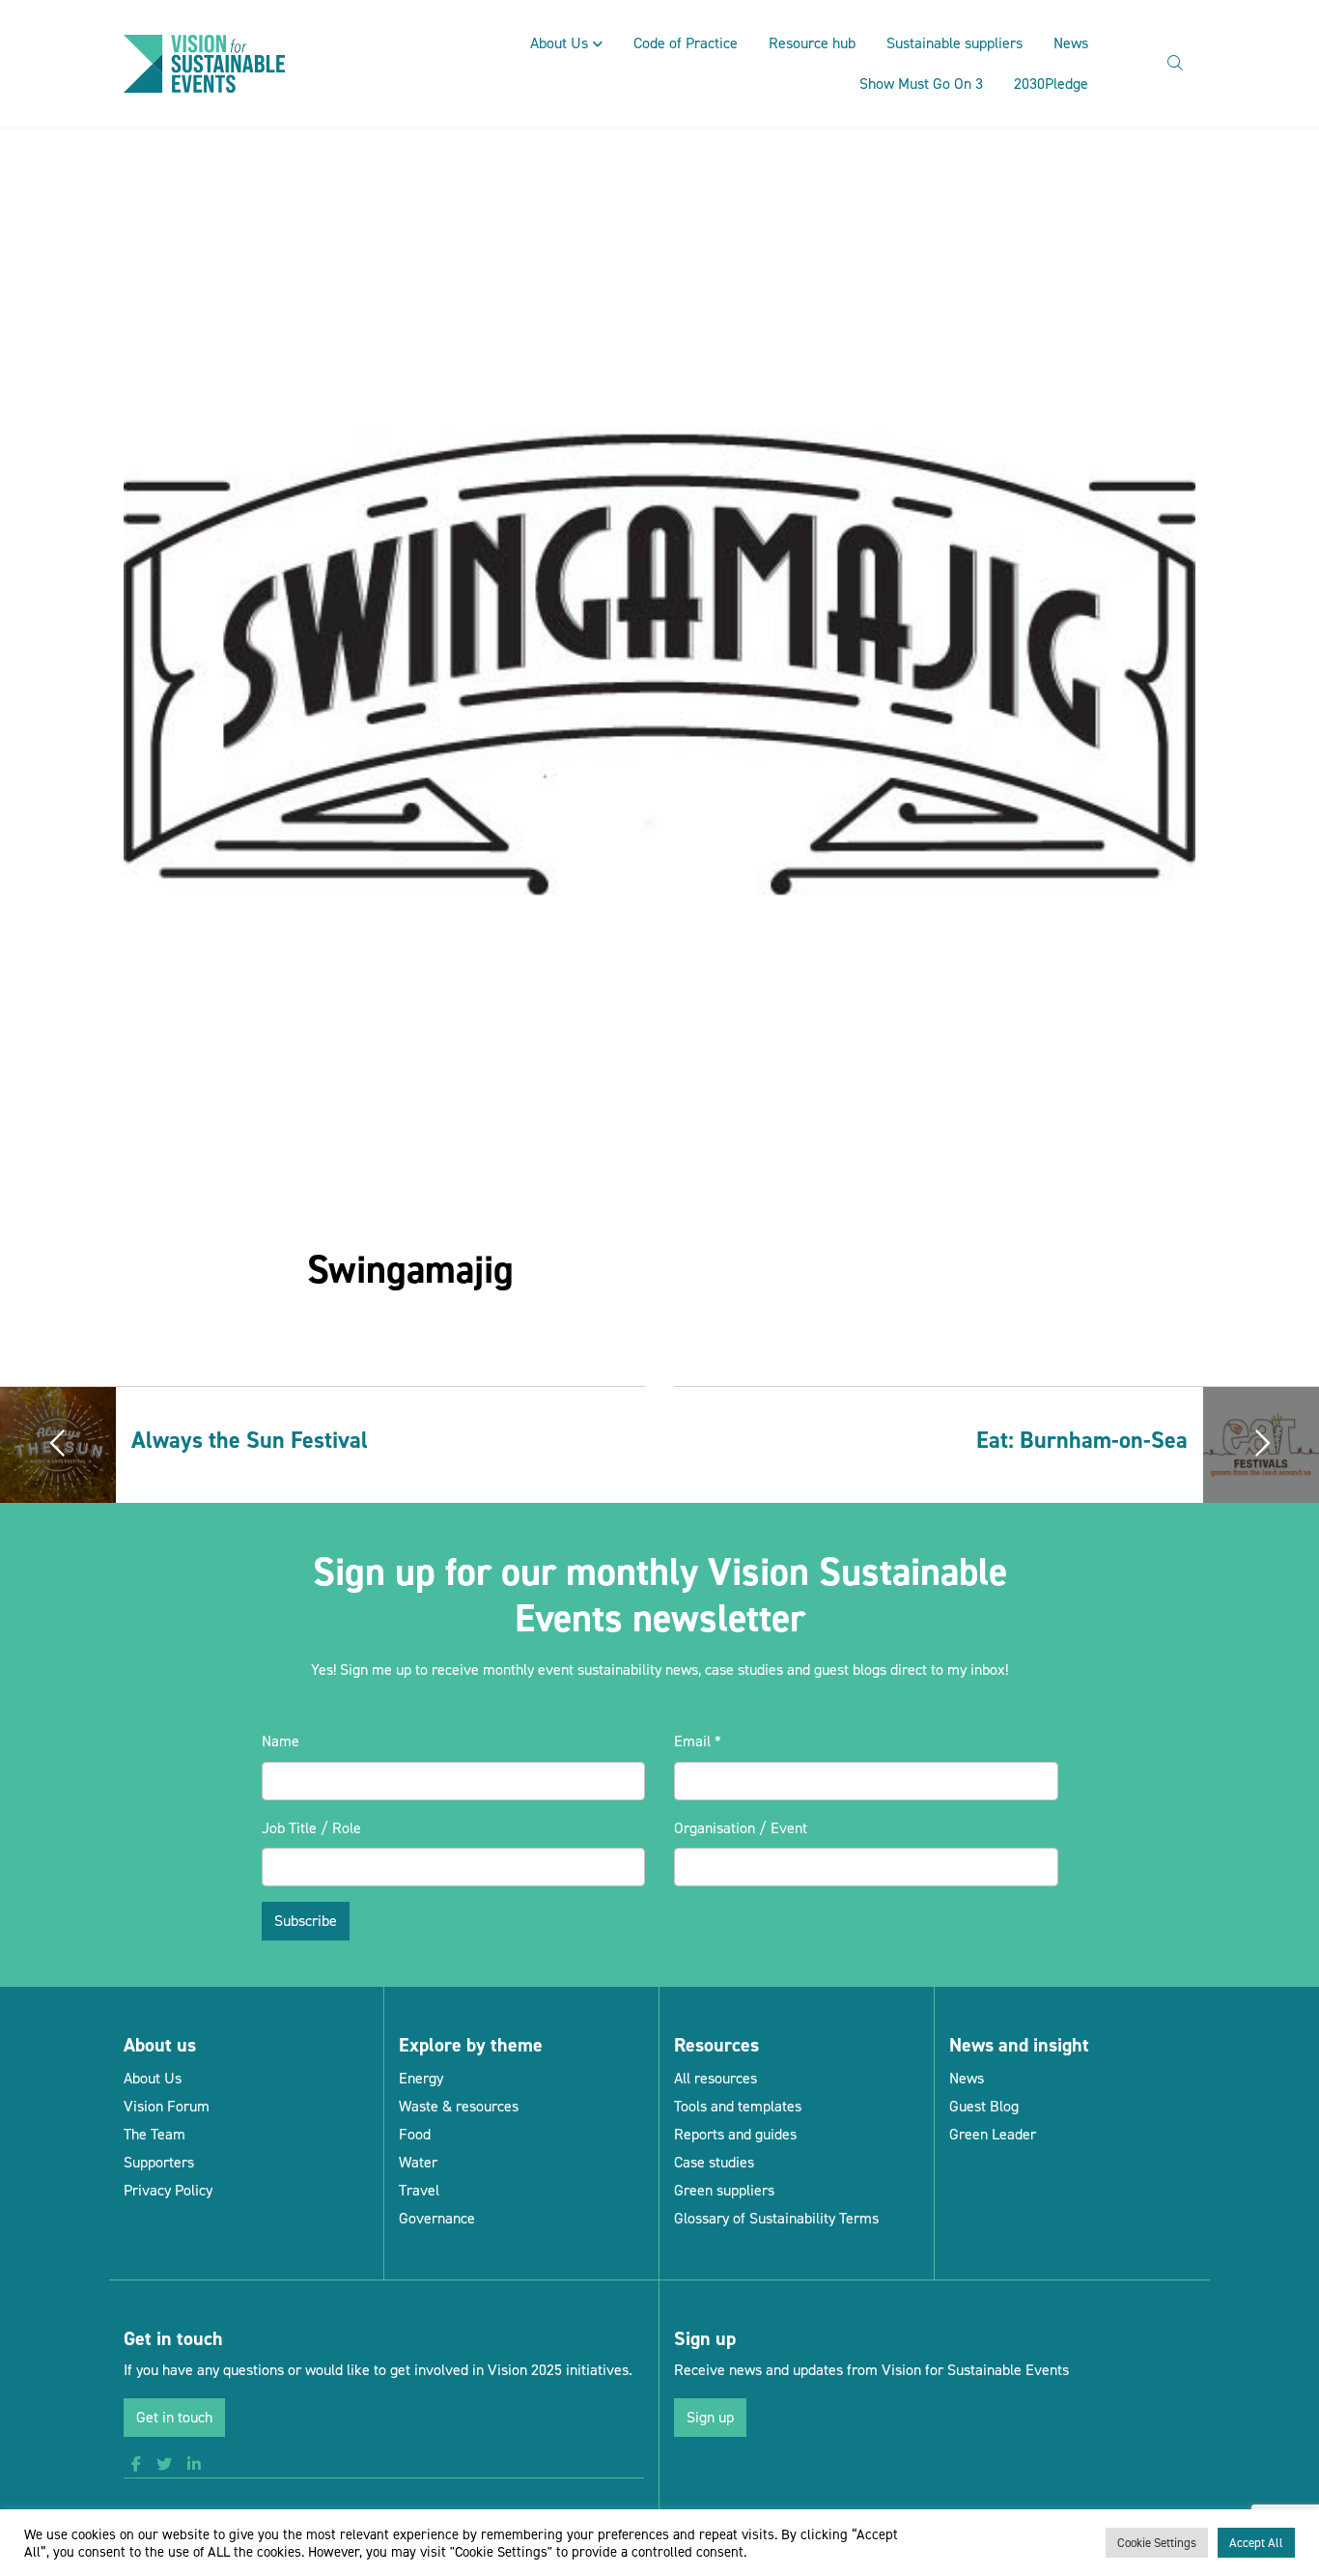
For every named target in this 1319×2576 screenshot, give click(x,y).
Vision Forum (167, 2106)
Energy (421, 2078)
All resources (716, 2078)
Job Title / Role (311, 1828)
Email (698, 1741)
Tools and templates (738, 2106)
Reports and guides (735, 2134)
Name (281, 1741)
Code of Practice (686, 43)
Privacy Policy (168, 2190)
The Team (154, 2134)
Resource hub (812, 43)
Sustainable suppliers (954, 43)
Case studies (714, 2162)
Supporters (159, 2162)
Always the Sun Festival (250, 1440)
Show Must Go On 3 (921, 84)
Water (418, 2162)
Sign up (710, 2417)
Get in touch (174, 2417)
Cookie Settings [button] (1157, 2543)
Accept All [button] (1256, 2543)
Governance (437, 2218)
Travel (419, 2190)
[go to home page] (204, 62)
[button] (136, 2465)
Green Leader (993, 2134)
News (1071, 43)
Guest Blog (984, 2106)
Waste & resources (459, 2106)
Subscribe (306, 1921)
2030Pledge (1051, 84)
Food (415, 2134)
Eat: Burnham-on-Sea (1082, 1440)
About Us (559, 43)
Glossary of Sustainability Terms (776, 2218)
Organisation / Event (741, 1828)
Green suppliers (724, 2190)
